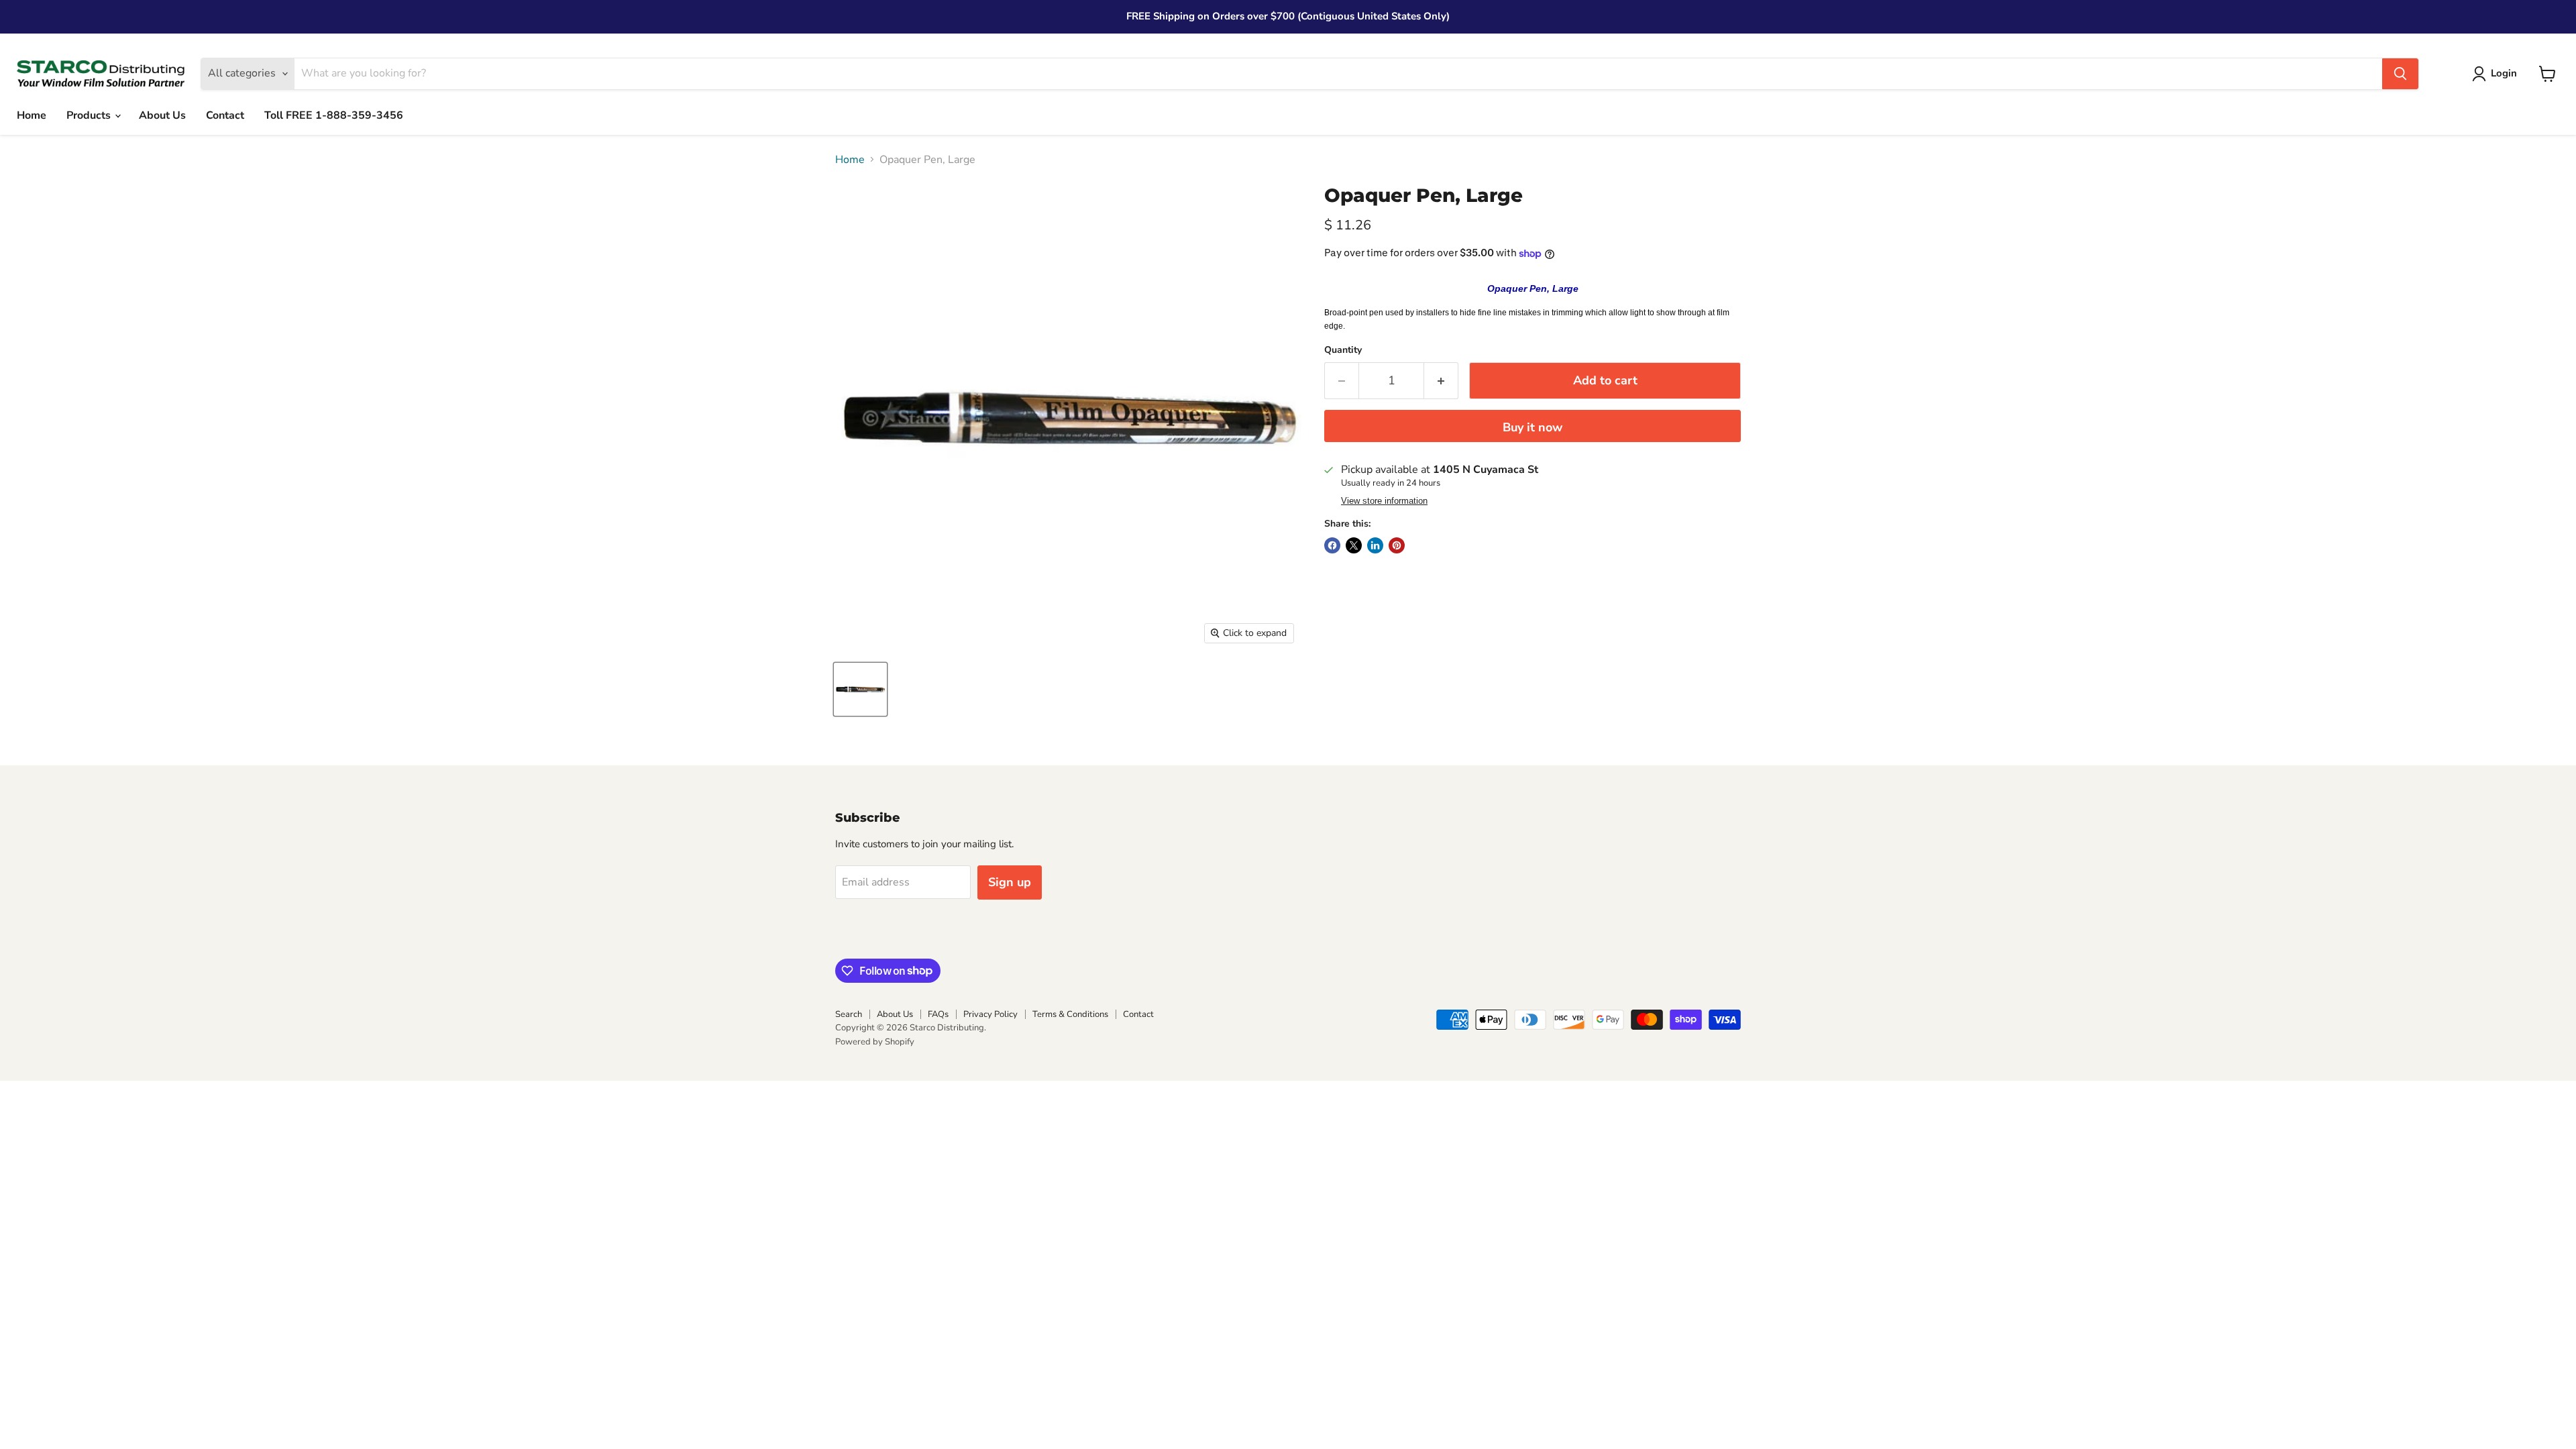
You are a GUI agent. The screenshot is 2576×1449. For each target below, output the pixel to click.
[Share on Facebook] (1332, 545)
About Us (162, 115)
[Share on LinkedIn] (1375, 545)
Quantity (1343, 350)
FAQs (938, 1014)
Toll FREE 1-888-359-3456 (334, 115)
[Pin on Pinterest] (1397, 545)
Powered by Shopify (875, 1042)
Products (90, 115)
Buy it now (1533, 427)
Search (849, 1014)
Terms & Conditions (1070, 1014)
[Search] (2400, 74)
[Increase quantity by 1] (1441, 381)
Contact (225, 115)
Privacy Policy (990, 1014)
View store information (1384, 501)
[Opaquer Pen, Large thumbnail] (860, 689)
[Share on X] (1354, 545)
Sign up (1010, 882)
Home (32, 115)
